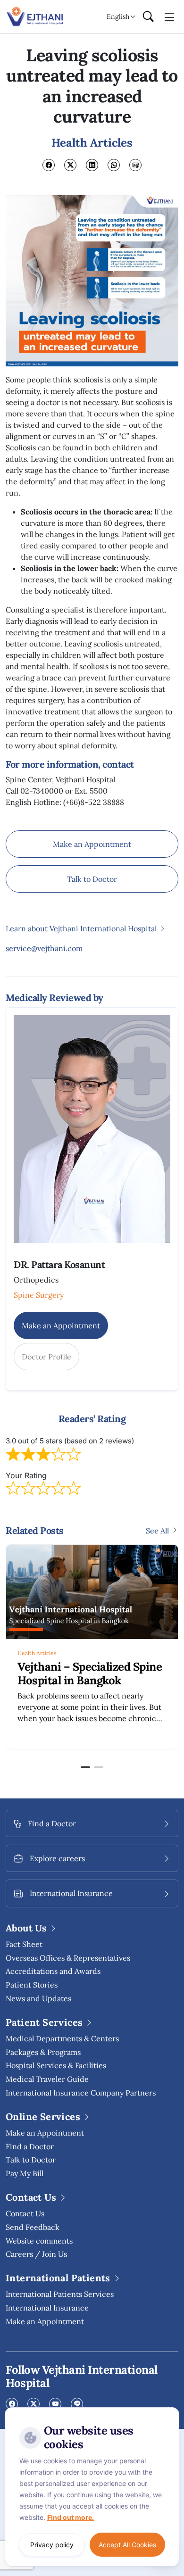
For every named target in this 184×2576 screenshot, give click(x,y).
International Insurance (47, 2308)
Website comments (39, 2241)
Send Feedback (33, 2227)
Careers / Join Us (36, 2254)
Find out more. (71, 2517)
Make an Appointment (92, 844)
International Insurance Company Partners (81, 2093)
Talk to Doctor (92, 879)
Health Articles (99, 1653)
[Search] (148, 17)
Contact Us (25, 2213)
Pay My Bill (25, 2173)
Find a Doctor (30, 2146)
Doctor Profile (46, 1357)
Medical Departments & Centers (62, 2038)
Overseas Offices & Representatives (68, 1958)
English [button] (118, 17)
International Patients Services (60, 2294)
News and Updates (38, 1998)
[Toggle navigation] (170, 17)
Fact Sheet (24, 1944)
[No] (170, 2410)
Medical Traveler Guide (47, 2079)
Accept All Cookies (127, 2545)
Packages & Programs (43, 2052)
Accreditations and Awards (53, 1971)
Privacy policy (52, 2545)
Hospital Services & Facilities (56, 2065)
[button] (85, 1767)
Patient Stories (32, 1985)
